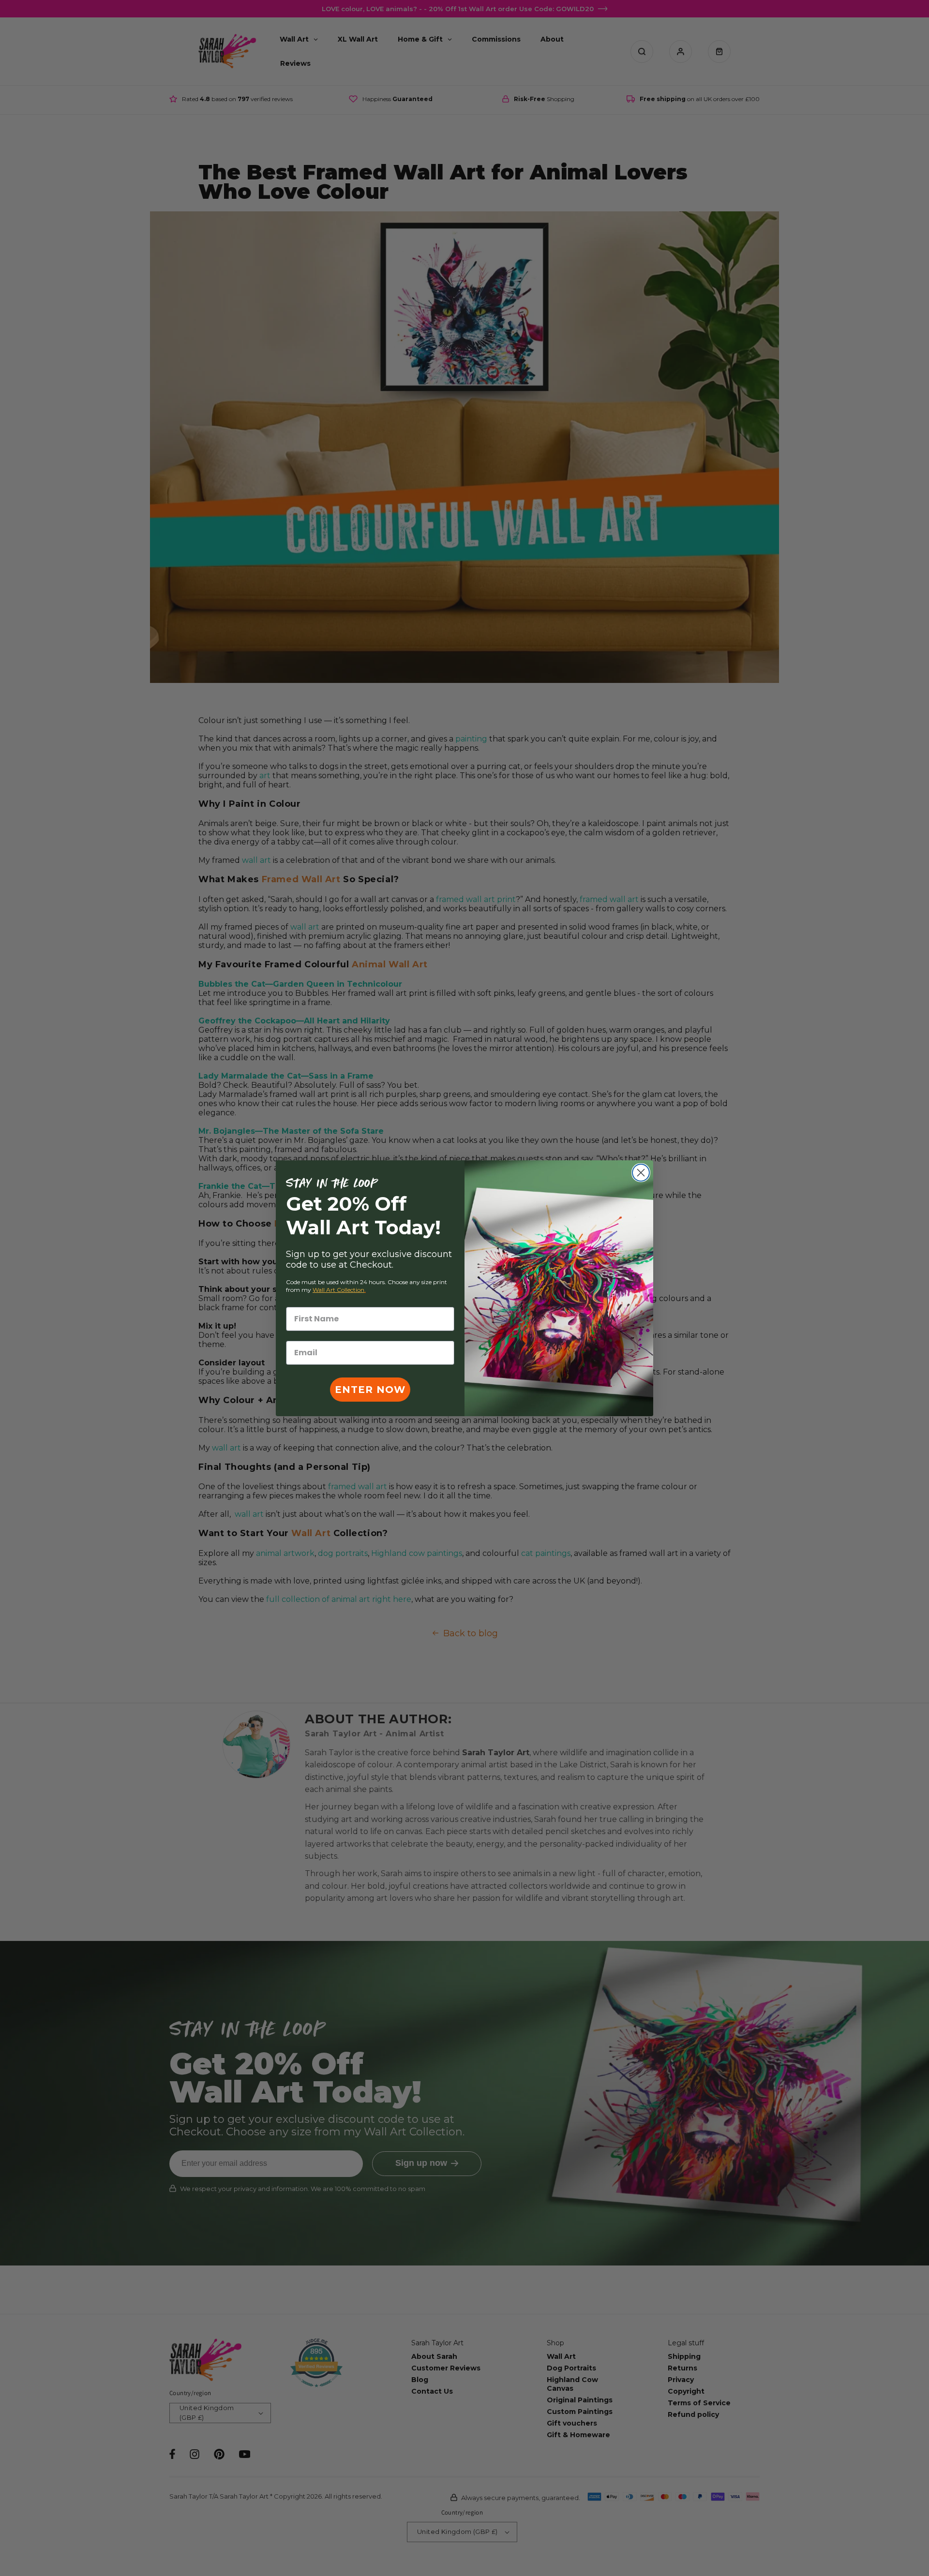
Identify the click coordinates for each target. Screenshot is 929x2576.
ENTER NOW (370, 1390)
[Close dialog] (641, 1173)
